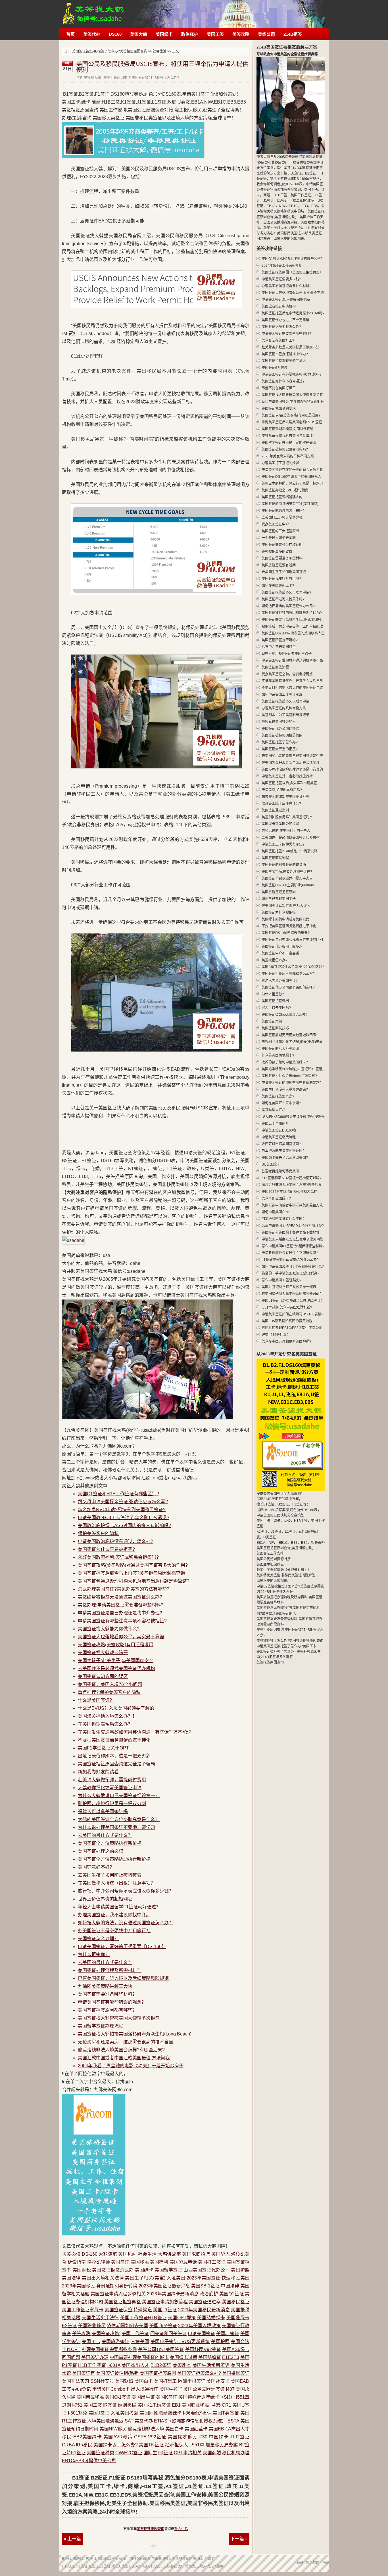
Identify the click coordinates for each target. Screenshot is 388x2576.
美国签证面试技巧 (275, 1028)
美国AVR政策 (118, 2437)
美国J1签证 (228, 2334)
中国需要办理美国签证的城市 (139, 2357)
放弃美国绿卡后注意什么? (281, 804)
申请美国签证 (201, 2334)
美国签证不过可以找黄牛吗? (283, 599)
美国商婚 (212, 2453)
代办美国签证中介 (275, 524)
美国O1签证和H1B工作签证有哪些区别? (118, 1494)
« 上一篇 (72, 2539)
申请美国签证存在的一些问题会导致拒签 (292, 470)
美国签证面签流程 (275, 667)
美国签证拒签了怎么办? (280, 742)
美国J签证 (99, 2413)
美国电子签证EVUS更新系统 (180, 2341)
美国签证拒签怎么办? (199, 2373)
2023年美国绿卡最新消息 (173, 2294)
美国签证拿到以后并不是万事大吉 (287, 878)
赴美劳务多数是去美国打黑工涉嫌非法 (291, 347)
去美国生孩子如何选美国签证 (284, 572)
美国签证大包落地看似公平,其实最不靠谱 (293, 293)
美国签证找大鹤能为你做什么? (109, 1629)
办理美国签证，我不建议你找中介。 (114, 1915)
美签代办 (92, 34)
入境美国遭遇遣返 (105, 2421)
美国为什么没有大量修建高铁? (285, 1090)
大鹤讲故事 (170, 2254)
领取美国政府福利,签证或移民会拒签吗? (118, 1557)
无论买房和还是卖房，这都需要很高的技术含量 (126, 2042)
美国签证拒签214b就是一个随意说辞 (289, 851)
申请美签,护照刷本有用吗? (282, 790)
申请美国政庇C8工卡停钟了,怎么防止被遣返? (124, 1518)
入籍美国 (140, 2341)
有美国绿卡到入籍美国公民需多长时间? (292, 1294)
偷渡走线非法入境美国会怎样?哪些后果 (292, 1185)
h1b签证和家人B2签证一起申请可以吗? (292, 1178)
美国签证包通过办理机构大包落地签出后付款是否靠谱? (134, 1581)
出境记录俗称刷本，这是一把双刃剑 (114, 1756)
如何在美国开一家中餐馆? (281, 1103)
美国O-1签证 (118, 2397)
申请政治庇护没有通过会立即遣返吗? (290, 1253)
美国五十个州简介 (275, 1124)
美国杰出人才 (135, 2365)
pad (300, 2562)
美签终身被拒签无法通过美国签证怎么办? (120, 1597)
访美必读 (71, 2254)
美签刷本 (182, 2365)
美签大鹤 (139, 34)
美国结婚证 (210, 2357)
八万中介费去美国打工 (279, 647)
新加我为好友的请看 (98, 1772)
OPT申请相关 (188, 2453)
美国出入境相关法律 (103, 2278)
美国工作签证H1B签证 (143, 2318)
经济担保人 (177, 2445)
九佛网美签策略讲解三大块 (105, 1986)
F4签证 (165, 2453)
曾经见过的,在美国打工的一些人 (286, 831)
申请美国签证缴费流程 (279, 1137)
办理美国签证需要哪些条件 (109, 2349)
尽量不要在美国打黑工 (279, 388)
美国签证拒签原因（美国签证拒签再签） (292, 272)
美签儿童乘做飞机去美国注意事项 (287, 436)
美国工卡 (91, 2341)
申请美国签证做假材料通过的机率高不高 (292, 661)
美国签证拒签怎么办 (113, 2270)
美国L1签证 (165, 2310)
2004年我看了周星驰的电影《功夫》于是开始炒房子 (131, 2066)
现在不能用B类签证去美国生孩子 (287, 654)
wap (326, 2562)
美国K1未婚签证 (154, 2405)
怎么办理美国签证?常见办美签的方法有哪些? (124, 1589)
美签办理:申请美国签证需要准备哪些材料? (121, 1605)
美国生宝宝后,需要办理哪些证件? (287, 872)
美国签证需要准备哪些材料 (282, 558)
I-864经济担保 (197, 2413)
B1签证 (67, 2559)
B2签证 (79, 2559)
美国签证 (120, 2262)
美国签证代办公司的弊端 (280, 729)
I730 (203, 2437)
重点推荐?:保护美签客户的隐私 (109, 1692)
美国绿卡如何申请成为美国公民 (285, 919)
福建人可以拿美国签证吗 (103, 1811)
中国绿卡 (219, 2437)
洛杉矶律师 (99, 2262)
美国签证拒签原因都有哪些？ (107, 2010)
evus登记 (82, 2389)
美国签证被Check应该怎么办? (285, 1015)
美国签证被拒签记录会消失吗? (285, 449)
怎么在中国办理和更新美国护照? (286, 1341)
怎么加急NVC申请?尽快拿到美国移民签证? (122, 1510)
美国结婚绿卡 (211, 2318)
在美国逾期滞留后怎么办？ (105, 1724)
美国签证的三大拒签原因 (280, 531)
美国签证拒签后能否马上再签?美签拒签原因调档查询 (131, 1573)
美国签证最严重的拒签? (280, 749)
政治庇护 (190, 34)
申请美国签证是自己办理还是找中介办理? (120, 1613)
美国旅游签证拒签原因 (279, 892)
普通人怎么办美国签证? (280, 981)
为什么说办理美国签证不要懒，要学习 (116, 1827)
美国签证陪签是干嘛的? (280, 640)
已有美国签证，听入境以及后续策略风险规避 (123, 1978)
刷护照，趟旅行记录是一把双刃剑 (112, 1804)
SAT (129, 2421)
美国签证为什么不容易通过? (283, 381)
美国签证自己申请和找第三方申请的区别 (292, 940)
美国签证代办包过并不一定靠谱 (285, 320)
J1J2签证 (240, 2437)
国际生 (150, 2453)
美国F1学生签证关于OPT (103, 1748)
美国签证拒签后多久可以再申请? (286, 592)
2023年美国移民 (79, 2286)
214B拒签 (293, 34)
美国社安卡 (218, 2381)
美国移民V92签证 (203, 2349)
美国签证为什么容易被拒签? (106, 1549)
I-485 (216, 2405)
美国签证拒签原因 (158, 2373)
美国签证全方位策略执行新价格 (110, 1843)
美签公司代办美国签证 (161, 2349)
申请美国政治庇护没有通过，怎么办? (115, 1541)
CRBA (68, 2445)
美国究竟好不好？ (96, 1867)
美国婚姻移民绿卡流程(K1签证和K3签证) (293, 1069)
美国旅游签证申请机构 (279, 306)
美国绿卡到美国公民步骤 (280, 824)
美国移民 (140, 2262)
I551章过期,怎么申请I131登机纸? (287, 1307)
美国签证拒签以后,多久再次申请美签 (289, 783)
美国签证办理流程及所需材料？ (110, 1970)
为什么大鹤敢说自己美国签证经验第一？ (119, 1796)
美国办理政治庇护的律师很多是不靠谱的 (292, 769)
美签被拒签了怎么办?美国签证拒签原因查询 (290, 1641)
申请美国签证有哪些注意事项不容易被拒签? (122, 1621)
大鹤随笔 (108, 2254)
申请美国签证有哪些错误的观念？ (112, 2002)
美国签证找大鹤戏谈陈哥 (103, 1653)
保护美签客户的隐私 (98, 1533)
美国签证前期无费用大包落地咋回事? (290, 1035)
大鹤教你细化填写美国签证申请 (110, 1788)
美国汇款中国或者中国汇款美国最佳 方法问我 (124, 2058)
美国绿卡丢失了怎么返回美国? (285, 1158)
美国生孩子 (171, 2389)
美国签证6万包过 (275, 368)
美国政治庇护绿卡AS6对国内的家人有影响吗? (124, 1525)
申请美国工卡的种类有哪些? (283, 844)
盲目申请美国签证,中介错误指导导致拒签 (293, 402)
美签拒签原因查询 (93, 11)
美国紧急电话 (183, 2262)
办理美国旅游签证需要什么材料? (286, 286)
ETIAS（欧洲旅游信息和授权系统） (190, 2421)
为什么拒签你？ (94, 1954)
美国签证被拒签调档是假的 (282, 735)
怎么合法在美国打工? (278, 340)
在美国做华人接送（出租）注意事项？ (116, 1883)
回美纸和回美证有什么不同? (283, 1219)
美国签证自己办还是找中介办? (285, 354)
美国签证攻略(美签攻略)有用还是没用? (291, 415)
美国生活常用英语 (211, 2365)
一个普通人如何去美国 (279, 538)
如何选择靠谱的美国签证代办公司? (288, 606)
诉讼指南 (77, 2262)
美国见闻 (127, 2254)
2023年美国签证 (204, 2278)
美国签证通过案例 (275, 810)
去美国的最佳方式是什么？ (105, 1835)
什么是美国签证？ (96, 1700)
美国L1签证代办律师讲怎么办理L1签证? (292, 1301)
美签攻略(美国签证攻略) (96, 2334)
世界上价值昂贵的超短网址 (105, 1899)
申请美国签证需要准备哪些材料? (286, 334)
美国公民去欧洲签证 (204, 2389)
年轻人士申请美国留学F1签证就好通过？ (119, 1907)
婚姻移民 (127, 2405)
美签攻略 (241, 34)
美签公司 (266, 34)
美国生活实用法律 (100, 2318)
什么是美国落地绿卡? (278, 1055)
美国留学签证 (168, 2270)
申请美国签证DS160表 (279, 1130)
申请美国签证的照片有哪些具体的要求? (292, 1083)
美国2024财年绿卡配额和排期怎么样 (289, 1192)
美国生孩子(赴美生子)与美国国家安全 (116, 1661)
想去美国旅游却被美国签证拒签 (285, 797)
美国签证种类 (100, 2453)
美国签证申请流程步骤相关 (118, 2294)
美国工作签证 (135, 2334)
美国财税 (82, 2270)
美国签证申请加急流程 (165, 2302)
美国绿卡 (164, 34)
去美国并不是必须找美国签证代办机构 (116, 1668)
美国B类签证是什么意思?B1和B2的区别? (293, 967)
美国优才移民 (182, 2437)
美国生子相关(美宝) (145, 2278)
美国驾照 (124, 2381)
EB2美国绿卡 (88, 2437)
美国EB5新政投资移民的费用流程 (287, 1321)
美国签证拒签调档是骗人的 (282, 497)
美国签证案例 (272, 1021)
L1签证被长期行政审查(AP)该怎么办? (290, 1260)
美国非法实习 (76, 2381)
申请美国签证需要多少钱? (281, 279)
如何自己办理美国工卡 (279, 899)
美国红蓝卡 (196, 2429)
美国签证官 (84, 2373)
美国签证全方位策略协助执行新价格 (114, 1859)
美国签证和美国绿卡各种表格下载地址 (291, 1233)
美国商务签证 (163, 2326)
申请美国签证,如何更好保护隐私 (286, 300)
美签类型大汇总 (274, 1110)
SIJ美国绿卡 (271, 1164)
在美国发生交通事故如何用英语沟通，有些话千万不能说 (135, 1732)
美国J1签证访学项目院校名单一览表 (289, 1287)
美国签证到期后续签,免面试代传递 (288, 429)
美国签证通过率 (205, 2302)
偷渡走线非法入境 (146, 2429)
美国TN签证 (151, 2445)
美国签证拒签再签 (123, 2302)
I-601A (114, 2365)
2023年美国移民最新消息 (204, 2310)
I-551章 (197, 2445)
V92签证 (157, 2437)
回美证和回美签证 (168, 2334)
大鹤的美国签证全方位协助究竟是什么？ (119, 1819)
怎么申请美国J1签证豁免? (281, 1280)
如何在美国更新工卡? (278, 586)
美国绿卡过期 (183, 2357)
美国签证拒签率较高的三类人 (284, 361)
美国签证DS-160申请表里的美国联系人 (291, 477)
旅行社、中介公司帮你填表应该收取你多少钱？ (126, 1891)
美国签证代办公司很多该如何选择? (288, 987)
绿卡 (211, 2559)
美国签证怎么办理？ (98, 1939)
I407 (230, 2389)
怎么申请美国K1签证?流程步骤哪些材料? (293, 1246)
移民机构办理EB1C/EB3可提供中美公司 (292, 1328)
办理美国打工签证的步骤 (280, 463)
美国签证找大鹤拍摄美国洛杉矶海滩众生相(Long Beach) (135, 2034)
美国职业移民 (92, 2326)
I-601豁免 (78, 2413)
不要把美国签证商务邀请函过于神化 (114, 1740)
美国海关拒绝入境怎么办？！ (107, 1716)
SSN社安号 (102, 2381)
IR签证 (110, 2405)
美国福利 (159, 2262)
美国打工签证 (212, 2262)
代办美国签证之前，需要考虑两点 (287, 674)
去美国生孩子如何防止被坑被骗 (110, 1875)
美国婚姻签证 (236, 2373)
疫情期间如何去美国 (128, 2326)
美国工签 (215, 34)
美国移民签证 (236, 2302)
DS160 (115, 34)
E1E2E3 (231, 2357)
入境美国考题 (125, 2413)
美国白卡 (144, 2381)
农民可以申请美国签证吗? (281, 1144)
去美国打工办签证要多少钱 (282, 518)
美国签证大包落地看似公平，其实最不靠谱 (121, 1637)
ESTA (233, 2421)
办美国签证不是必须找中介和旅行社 (114, 1931)
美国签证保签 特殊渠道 (128, 2310)
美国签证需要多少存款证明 (282, 545)
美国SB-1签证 (206, 2286)
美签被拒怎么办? (275, 960)
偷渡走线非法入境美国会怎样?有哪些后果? (121, 2050)
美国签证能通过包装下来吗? (283, 511)
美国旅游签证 (116, 2341)
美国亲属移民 (90, 2397)
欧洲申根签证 (192, 2381)
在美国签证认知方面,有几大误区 (286, 906)
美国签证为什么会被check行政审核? (289, 1076)
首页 (70, 34)
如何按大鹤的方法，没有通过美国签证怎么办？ (126, 1923)
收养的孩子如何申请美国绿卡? (285, 1062)
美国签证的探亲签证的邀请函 (284, 865)
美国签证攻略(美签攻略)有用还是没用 (116, 1645)
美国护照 (240, 2270)
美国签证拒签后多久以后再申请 (285, 701)
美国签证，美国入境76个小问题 (110, 1684)
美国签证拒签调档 (275, 1001)
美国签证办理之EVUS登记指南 (285, 490)
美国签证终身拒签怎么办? (281, 327)
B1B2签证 (161, 2365)
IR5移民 (84, 2445)
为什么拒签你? (273, 994)
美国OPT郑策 (182, 2318)
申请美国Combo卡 (111, 2389)
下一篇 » (239, 2539)
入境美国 (176, 2278)
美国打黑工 (165, 2381)
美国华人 (221, 2254)
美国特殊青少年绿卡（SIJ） (207, 2397)
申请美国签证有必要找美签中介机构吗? (292, 375)
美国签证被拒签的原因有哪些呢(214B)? (292, 613)
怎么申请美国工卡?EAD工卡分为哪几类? (293, 1226)
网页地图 (313, 2562)
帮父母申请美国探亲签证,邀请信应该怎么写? (123, 1502)
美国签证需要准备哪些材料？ (107, 1994)
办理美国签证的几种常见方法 (284, 708)
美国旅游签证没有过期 (279, 565)
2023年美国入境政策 (199, 2326)
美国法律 (71, 2278)
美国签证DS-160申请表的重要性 (286, 933)
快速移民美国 (235, 2278)
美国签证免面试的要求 (279, 409)
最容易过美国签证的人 (279, 722)
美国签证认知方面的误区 (103, 1676)
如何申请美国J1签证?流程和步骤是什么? (293, 1267)
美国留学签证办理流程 (101, 2026)
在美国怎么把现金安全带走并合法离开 (291, 763)
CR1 (227, 2405)
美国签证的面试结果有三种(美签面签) (290, 504)
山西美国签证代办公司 (207, 2270)
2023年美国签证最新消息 (164, 2286)
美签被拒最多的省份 (277, 552)
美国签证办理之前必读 (101, 1851)
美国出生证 (143, 2397)
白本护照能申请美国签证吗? (283, 1151)
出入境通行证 (145, 2389)
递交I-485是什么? (275, 1335)
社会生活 (160, 51)
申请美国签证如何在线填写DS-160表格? (292, 1314)
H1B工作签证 (92, 2365)
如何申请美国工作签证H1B (282, 695)
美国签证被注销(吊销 (117, 2373)
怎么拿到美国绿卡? (276, 1198)
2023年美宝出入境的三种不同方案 (288, 456)
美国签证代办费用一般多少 (282, 947)
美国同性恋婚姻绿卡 (161, 2413)
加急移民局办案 (222, 2445)
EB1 (176, 2405)
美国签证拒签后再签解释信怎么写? (288, 974)
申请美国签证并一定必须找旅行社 (287, 776)
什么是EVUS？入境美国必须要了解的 (116, 1708)
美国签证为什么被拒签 (279, 912)
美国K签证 (167, 2397)
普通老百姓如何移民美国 (280, 1171)
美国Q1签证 (231, 2294)
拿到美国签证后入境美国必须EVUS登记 (292, 422)
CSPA (140, 2437)
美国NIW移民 (113, 2429)
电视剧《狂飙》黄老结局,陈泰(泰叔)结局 (292, 1042)
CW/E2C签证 (129, 2453)
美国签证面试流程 (275, 858)
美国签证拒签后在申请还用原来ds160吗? (293, 313)
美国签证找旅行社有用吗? (281, 579)
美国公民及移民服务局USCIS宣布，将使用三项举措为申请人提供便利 (162, 67)
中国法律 (230, 2286)
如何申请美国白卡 (275, 1212)
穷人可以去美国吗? (276, 1008)
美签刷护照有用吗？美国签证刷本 (287, 817)
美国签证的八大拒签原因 (280, 1049)
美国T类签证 (226, 2413)
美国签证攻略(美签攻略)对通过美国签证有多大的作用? (133, 1565)
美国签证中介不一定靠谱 (280, 953)
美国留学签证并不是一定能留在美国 (289, 443)
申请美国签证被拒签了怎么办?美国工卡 (286, 1646)
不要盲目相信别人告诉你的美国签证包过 (292, 688)
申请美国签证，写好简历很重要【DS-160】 (122, 1947)
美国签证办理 (95, 2357)
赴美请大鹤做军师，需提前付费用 (112, 1780)
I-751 (77, 2405)
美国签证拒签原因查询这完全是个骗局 (116, 1764)
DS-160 (90, 2254)
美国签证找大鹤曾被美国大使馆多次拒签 (119, 2018)
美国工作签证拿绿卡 (83, 2310)
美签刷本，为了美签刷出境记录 (285, 715)
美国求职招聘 (196, 2254)
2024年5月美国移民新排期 (282, 266)
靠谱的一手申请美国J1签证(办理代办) (290, 1273)
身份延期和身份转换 (117, 2286)
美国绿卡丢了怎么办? (116, 2445)
